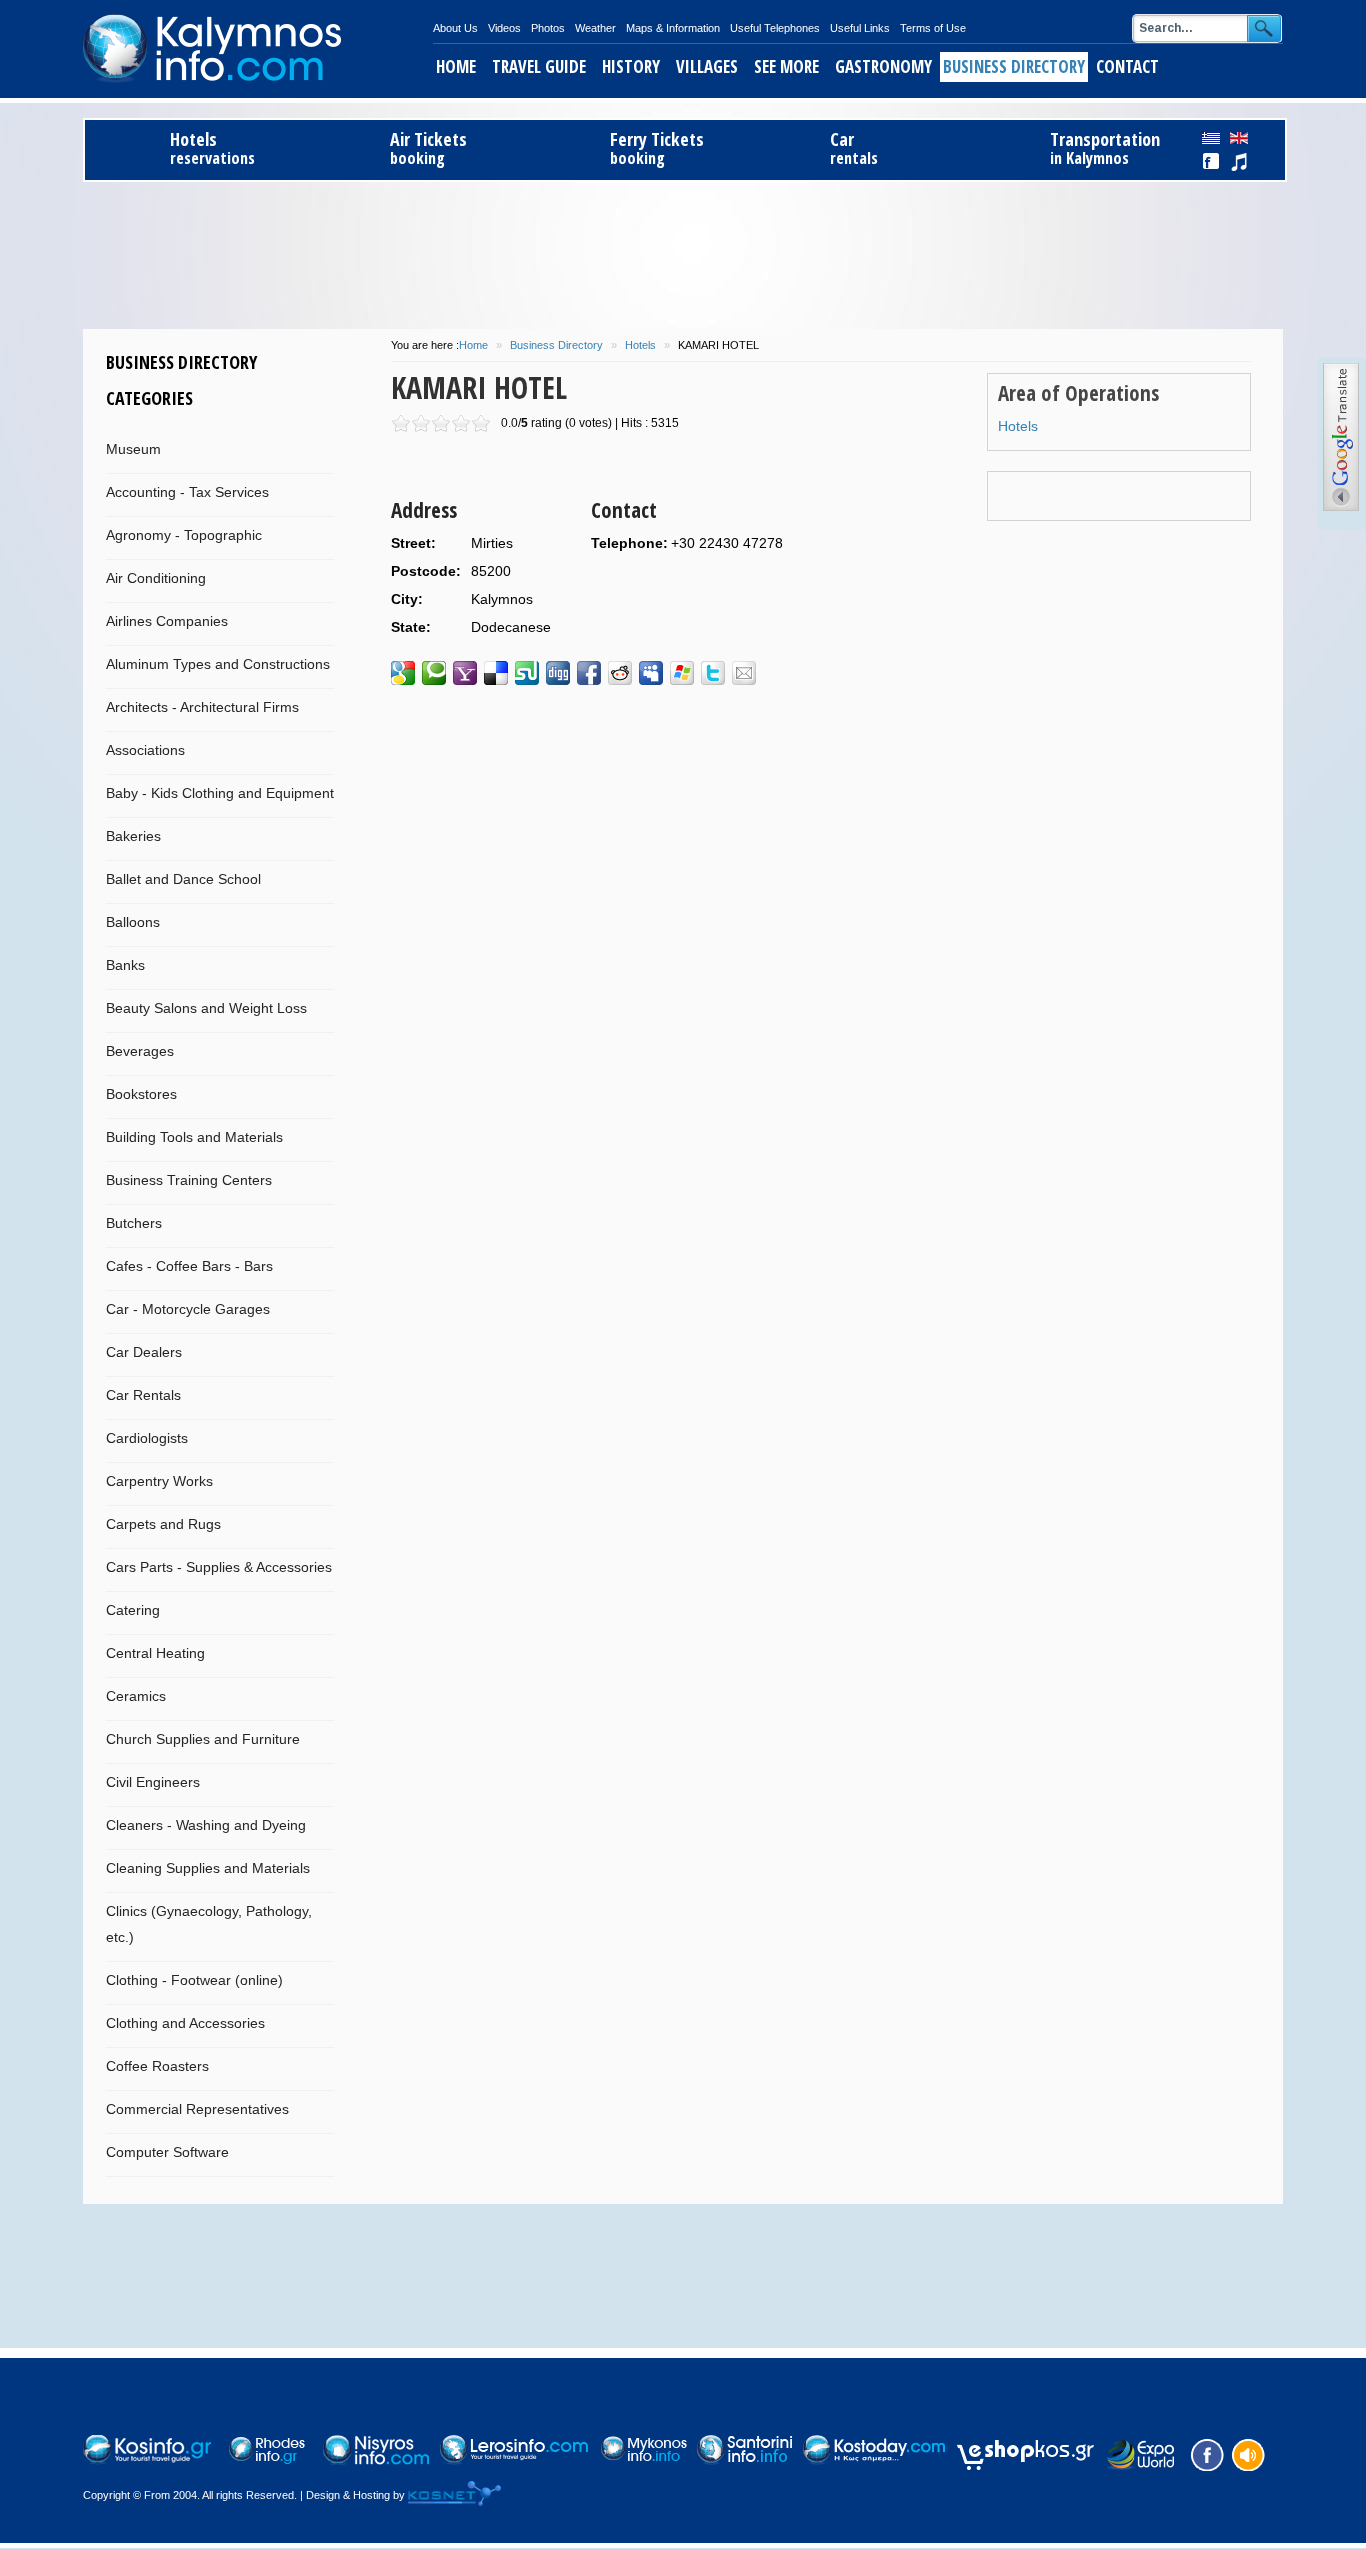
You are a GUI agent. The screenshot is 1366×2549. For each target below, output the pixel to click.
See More (786, 66)
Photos (548, 28)
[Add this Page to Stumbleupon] (527, 673)
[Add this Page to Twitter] (713, 673)
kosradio (1239, 162)
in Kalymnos (1105, 148)
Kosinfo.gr (258, 49)
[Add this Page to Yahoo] (465, 673)
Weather (595, 28)
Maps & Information (673, 28)
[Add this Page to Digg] (558, 673)
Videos (504, 28)
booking (428, 148)
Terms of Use (933, 28)
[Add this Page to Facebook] (589, 673)
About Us (455, 28)
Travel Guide (539, 66)
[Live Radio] (1247, 2453)
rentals (854, 148)
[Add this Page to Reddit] (620, 673)
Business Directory (1014, 66)
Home (456, 66)
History (631, 66)
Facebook (1212, 162)
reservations (212, 148)
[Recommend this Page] (744, 673)
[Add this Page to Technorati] (434, 673)
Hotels (640, 345)
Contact (1127, 66)
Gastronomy (883, 66)
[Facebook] (1205, 2453)
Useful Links (860, 28)
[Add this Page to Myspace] (651, 673)
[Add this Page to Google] (403, 673)
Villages (707, 66)
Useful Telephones (775, 28)
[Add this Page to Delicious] (496, 673)
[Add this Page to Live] (682, 673)
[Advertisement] (683, 252)
